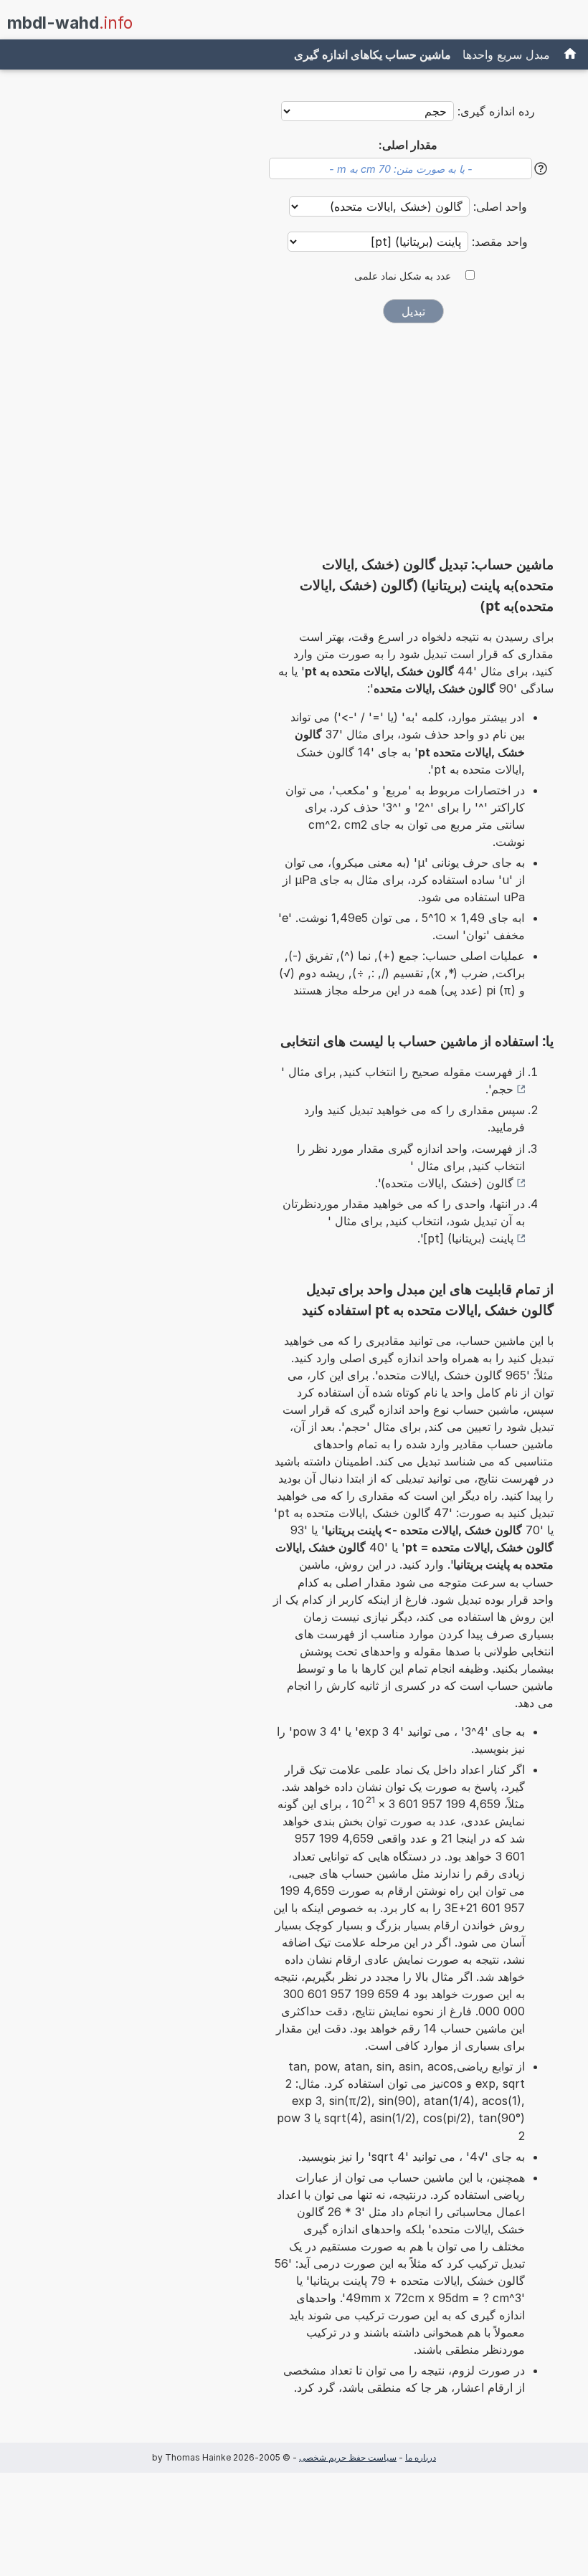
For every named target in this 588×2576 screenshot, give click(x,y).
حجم (502, 1089)
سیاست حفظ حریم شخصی (348, 2457)
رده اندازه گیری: (496, 111)
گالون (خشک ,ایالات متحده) (447, 1183)
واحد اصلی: (498, 206)
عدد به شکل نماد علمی (403, 276)
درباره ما (421, 2457)
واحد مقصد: (498, 242)
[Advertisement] (413, 445)
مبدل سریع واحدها (506, 54)
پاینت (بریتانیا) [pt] (468, 1238)
